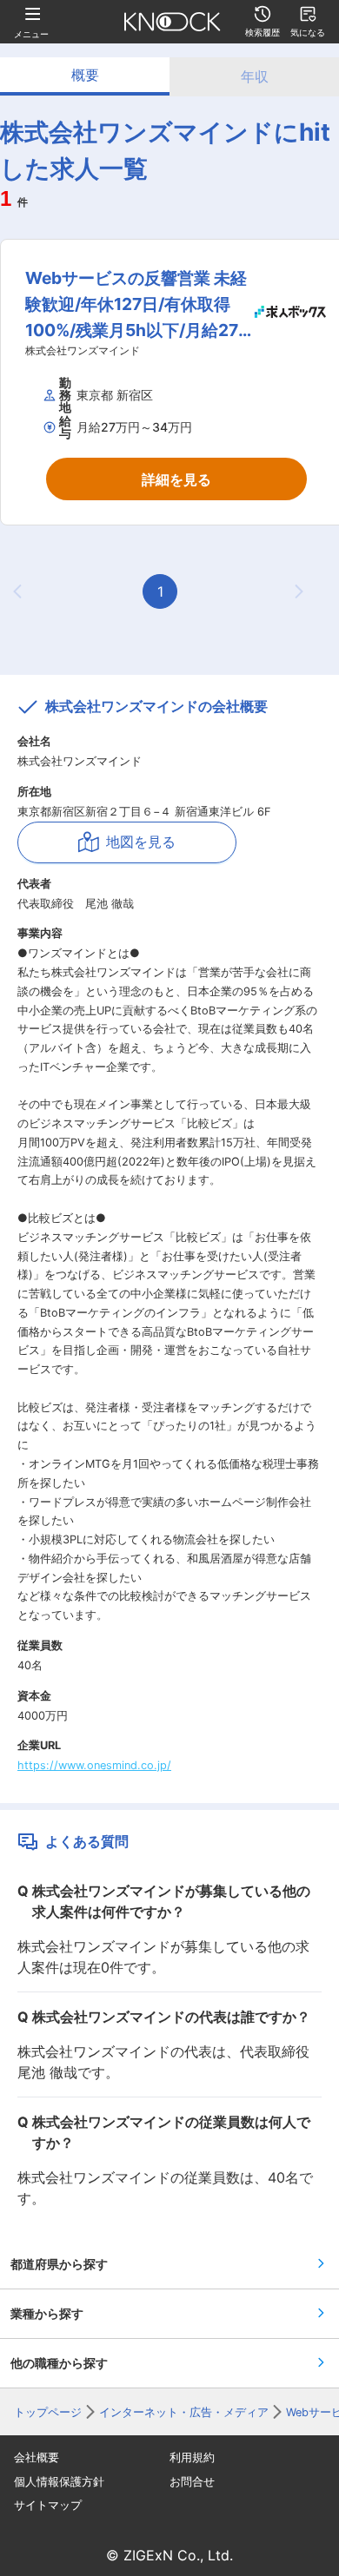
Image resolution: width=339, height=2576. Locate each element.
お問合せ (192, 2482)
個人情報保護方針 (59, 2482)
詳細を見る (176, 479)
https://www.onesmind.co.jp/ (94, 1765)
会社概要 (37, 2457)
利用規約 (192, 2457)
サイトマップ (48, 2505)
